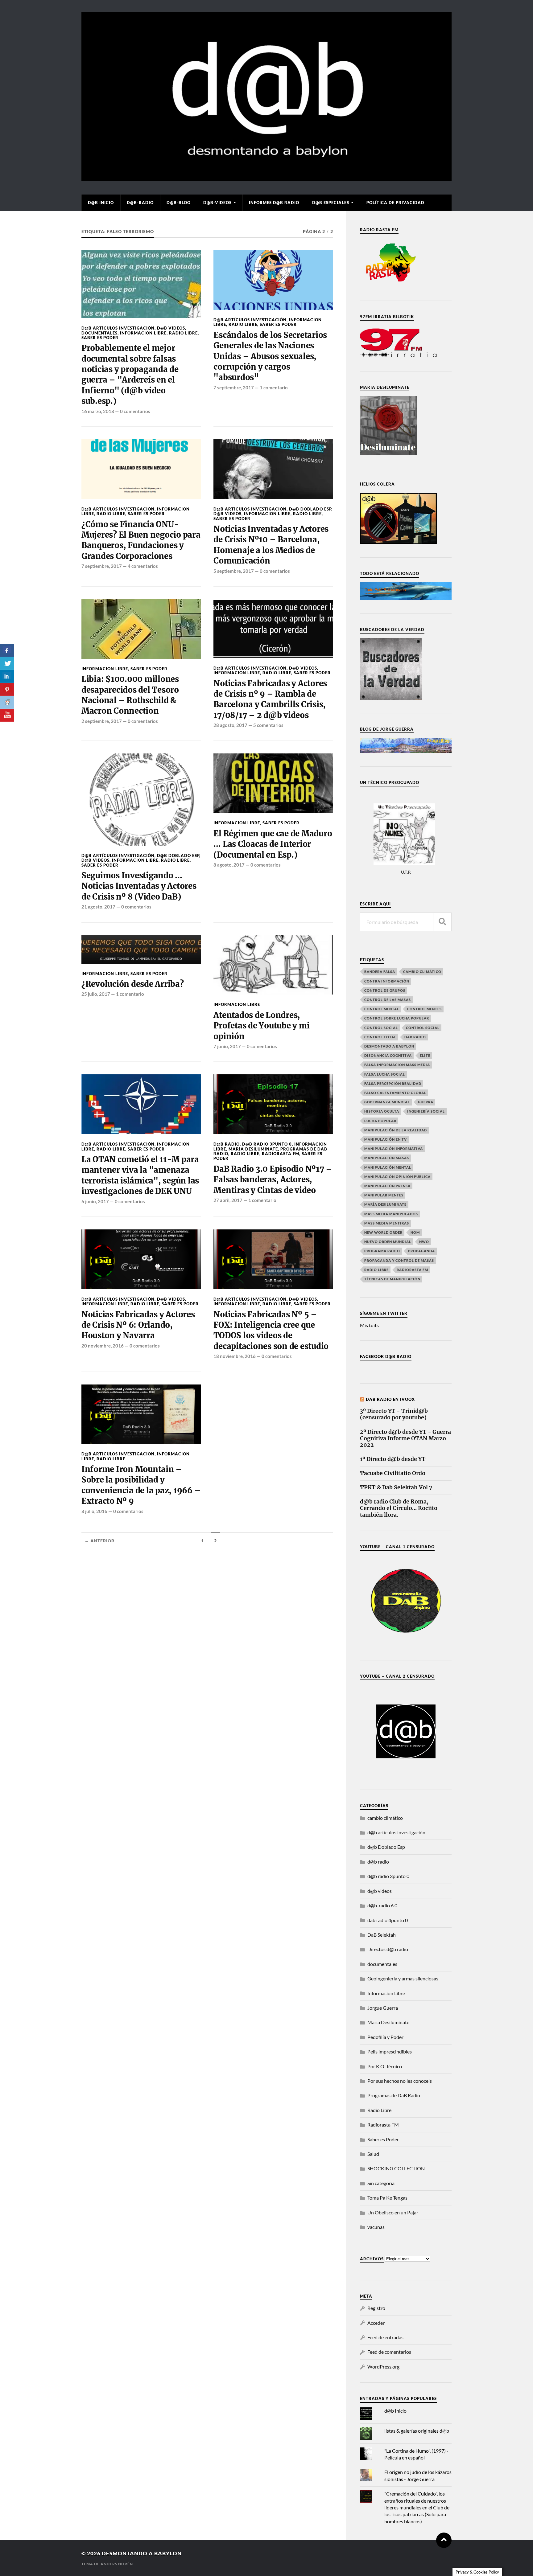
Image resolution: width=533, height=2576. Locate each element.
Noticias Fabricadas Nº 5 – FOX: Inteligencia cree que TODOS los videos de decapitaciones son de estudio (271, 1330)
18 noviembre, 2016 (235, 1356)
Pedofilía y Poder (385, 2037)
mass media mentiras (387, 1223)
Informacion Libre (143, 333)
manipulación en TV (386, 1139)
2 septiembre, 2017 (102, 721)
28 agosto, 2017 (230, 725)
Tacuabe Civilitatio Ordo (393, 1473)
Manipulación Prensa (387, 1186)
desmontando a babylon (142, 2553)
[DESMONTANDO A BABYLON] (266, 178)
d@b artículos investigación (118, 328)
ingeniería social (426, 1111)
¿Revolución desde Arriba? (133, 984)
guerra (426, 1102)
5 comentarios (268, 725)
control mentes (424, 1009)
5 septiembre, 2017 (234, 571)
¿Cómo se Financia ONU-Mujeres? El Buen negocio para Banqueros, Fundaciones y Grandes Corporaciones (141, 540)
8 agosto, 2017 (229, 865)
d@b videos (171, 328)
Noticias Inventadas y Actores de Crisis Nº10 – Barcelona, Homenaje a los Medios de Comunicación (271, 545)
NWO (424, 1242)
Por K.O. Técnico (385, 2066)
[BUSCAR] (442, 922)
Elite (425, 1055)
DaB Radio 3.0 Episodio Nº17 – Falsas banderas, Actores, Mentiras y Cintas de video (273, 1180)
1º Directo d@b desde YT (393, 1459)
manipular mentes (384, 1195)
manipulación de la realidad (396, 1130)
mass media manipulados (391, 1214)
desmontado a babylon (389, 1046)
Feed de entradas (385, 2337)
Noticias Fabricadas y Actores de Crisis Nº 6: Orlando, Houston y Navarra (138, 1325)
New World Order (383, 1232)
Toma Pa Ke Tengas (387, 2198)
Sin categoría (381, 2183)
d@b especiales (331, 203)
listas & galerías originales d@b (417, 2431)
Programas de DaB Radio (394, 2095)
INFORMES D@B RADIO (274, 203)
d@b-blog (178, 203)
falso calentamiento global (395, 1093)
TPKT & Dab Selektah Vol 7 (396, 1488)
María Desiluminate (253, 1149)
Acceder (376, 2323)
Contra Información (387, 981)
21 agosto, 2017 (98, 907)
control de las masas (388, 1000)
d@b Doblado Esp (310, 509)
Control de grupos (385, 990)
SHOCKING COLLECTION (396, 2168)
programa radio (382, 1251)
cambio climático (422, 972)
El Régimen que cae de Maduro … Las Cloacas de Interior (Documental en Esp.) (273, 844)
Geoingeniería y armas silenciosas (403, 1978)
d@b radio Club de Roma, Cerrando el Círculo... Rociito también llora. (399, 1508)
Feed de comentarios (389, 2352)
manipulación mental (388, 1167)
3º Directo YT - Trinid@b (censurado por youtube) (394, 1414)
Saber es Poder (100, 338)
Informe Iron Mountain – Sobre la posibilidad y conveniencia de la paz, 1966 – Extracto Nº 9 (141, 1485)
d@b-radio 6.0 (382, 1905)
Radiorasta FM (281, 1154)
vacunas (376, 2227)
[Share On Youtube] (7, 715)
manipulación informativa (394, 1149)
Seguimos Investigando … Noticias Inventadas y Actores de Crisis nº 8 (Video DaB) (139, 886)
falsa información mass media (397, 1065)
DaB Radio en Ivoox (390, 1399)
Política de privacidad (395, 203)
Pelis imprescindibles (390, 2051)
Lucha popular (380, 1121)
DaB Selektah (382, 1935)
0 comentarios (135, 411)
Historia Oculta (382, 1111)
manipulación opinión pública (397, 1177)
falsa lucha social (385, 1074)
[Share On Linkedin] (7, 676)
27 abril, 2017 (228, 1200)
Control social (381, 1028)
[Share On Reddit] (7, 702)
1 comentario (274, 388)
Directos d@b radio (388, 1949)
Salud (373, 2154)
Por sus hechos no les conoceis (400, 2081)
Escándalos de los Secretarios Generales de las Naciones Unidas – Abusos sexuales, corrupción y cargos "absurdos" (270, 356)
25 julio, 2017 (96, 994)
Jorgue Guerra (383, 2008)
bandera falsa (380, 972)
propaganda (421, 1251)
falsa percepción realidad (393, 1083)
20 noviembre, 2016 (103, 1346)
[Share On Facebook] (7, 650)
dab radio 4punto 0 (388, 1920)
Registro (376, 2308)
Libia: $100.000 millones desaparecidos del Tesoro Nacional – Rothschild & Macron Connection (130, 695)
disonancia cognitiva (388, 1055)
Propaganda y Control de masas (399, 1260)
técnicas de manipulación (392, 1279)
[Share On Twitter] (7, 663)
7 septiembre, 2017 (234, 388)
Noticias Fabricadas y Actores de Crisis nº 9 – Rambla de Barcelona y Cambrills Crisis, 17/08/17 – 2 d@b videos (270, 699)
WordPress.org (383, 2367)
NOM (415, 1232)
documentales (99, 333)
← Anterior (99, 1541)
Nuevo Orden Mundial (388, 1242)
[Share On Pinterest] (7, 689)
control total (380, 1037)
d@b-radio (140, 203)
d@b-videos (217, 203)
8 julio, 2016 (94, 1511)
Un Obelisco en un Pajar (393, 2212)
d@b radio (227, 1144)
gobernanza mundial (387, 1102)
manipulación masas (387, 1158)
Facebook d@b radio (386, 1356)
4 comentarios (143, 566)
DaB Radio (415, 1037)
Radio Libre (183, 333)
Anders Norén (117, 2564)
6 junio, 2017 (95, 1201)
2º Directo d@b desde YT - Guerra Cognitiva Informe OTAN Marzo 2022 (405, 1439)
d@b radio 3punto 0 (267, 1144)
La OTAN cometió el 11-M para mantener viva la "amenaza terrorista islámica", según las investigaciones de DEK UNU (140, 1175)
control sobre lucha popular (397, 1018)
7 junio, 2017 (227, 1046)
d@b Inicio (101, 203)
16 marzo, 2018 (98, 411)
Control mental (382, 1009)
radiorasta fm (412, 1270)
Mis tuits (369, 1325)
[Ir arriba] (444, 2540)
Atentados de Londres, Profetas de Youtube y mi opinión (261, 1026)
